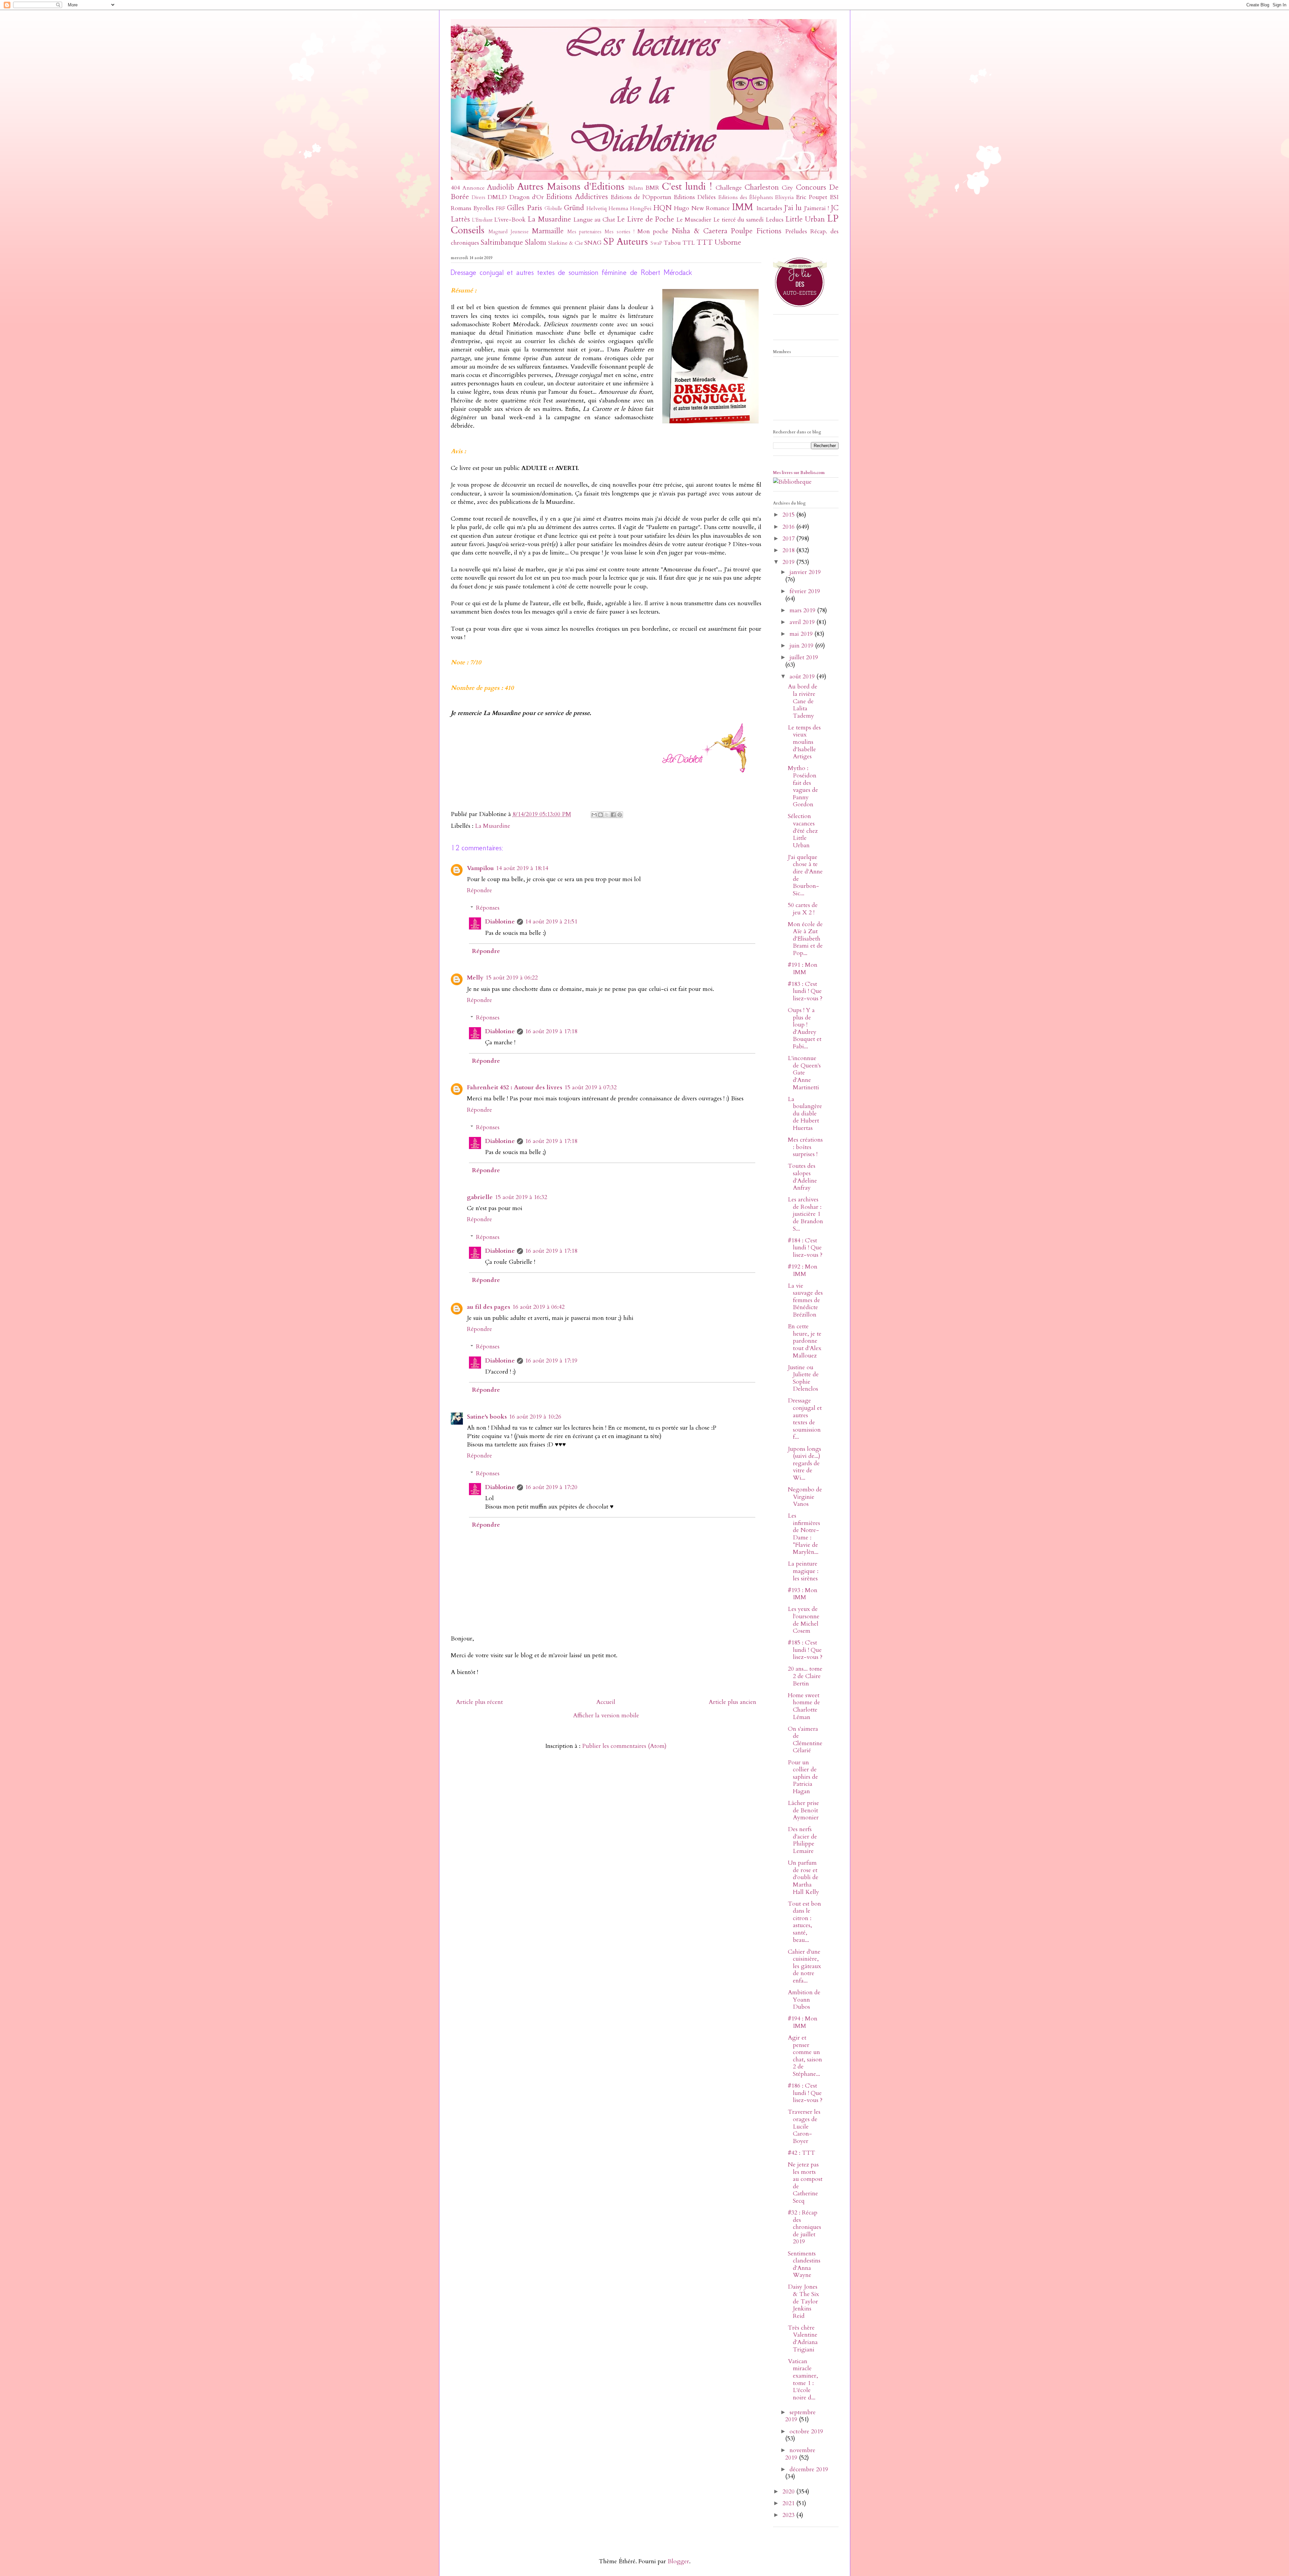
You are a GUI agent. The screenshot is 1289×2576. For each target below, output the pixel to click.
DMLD (497, 197)
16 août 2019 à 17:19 (551, 1361)
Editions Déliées (695, 197)
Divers (479, 198)
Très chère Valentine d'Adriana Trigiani (803, 2339)
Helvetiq (596, 208)
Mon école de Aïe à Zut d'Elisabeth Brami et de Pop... (805, 939)
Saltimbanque (502, 243)
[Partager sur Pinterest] (620, 815)
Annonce (474, 188)
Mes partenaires (585, 232)
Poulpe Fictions (756, 231)
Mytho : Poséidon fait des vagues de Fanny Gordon (803, 786)
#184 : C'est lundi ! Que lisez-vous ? (805, 1248)
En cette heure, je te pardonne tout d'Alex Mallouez (805, 1341)
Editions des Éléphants (746, 197)
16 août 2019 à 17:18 (551, 1031)
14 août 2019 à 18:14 (522, 868)
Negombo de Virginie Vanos (805, 1497)
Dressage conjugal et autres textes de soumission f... (805, 1419)
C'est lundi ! (687, 186)
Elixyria (784, 197)
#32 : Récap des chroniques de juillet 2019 (804, 2227)
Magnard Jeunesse (509, 232)
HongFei (641, 208)
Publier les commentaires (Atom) (624, 1746)
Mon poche (653, 231)
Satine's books (487, 1417)
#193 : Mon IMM (803, 1594)
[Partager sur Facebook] (613, 815)
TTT (705, 243)
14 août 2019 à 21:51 (551, 922)
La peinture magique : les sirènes (803, 1571)
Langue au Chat (594, 220)
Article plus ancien (732, 1702)
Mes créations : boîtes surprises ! (805, 1147)
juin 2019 (802, 646)
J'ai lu (793, 208)
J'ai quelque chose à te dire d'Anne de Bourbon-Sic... (805, 875)
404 (455, 188)
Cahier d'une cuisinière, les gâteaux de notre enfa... (804, 1966)
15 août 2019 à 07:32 (590, 1087)
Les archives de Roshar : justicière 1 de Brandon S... (805, 1214)
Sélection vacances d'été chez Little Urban (803, 831)
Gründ (574, 208)
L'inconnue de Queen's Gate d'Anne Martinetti (804, 1073)
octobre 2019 (806, 2431)
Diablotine (500, 922)
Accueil (606, 1702)
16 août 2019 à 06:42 (538, 1307)
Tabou (672, 243)
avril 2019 (803, 622)
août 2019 (803, 677)
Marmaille (548, 231)
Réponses (488, 908)
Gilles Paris (524, 208)
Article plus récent (479, 1702)
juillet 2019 (804, 657)
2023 (789, 2515)
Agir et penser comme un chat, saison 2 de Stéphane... (805, 2056)
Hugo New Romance (702, 208)
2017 (789, 539)
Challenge (729, 188)
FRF (500, 208)
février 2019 (805, 591)
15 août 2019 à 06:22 (512, 978)
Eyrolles (484, 208)
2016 (789, 527)
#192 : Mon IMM (803, 1270)
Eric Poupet (811, 197)
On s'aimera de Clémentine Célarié (805, 1740)
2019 (789, 562)
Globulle (553, 209)
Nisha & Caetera (700, 231)
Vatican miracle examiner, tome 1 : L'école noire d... (803, 2379)
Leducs (775, 220)
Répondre (480, 890)
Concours (811, 187)
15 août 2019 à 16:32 (521, 1197)
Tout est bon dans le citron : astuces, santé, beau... (804, 1922)
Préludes (796, 231)
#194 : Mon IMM (803, 2022)
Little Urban (805, 219)
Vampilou (480, 868)
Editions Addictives (577, 197)
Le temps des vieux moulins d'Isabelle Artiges (804, 742)
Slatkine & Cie (566, 243)
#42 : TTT (801, 2153)
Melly (475, 978)
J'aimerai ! (816, 208)
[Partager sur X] (607, 815)
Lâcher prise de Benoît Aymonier (803, 1810)
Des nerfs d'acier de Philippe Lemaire (802, 1840)
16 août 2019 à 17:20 (551, 1487)
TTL (689, 243)
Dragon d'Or (527, 197)
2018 (789, 550)
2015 (789, 515)
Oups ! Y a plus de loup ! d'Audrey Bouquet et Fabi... (805, 1028)
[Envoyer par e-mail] (594, 815)
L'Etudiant (482, 220)
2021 (789, 2503)
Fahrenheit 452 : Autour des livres (515, 1087)
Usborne (728, 243)
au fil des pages (489, 1307)
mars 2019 (803, 610)
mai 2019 (802, 634)
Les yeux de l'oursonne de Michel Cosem (804, 1620)
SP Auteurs (626, 242)
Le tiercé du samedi (738, 220)
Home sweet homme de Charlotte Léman (804, 1706)
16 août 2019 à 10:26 (535, 1417)
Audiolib (501, 187)
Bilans (636, 188)
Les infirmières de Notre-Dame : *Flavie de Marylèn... (804, 1534)
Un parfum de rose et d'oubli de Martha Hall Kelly (803, 1877)
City (787, 188)
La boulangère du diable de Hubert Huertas (805, 1114)
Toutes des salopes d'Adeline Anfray (802, 1177)
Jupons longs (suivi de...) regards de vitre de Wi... (804, 1463)
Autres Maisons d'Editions (571, 186)
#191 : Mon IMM (803, 969)
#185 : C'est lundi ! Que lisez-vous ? (805, 1650)
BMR (652, 188)
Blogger (678, 2561)
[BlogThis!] (601, 815)
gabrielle (480, 1197)
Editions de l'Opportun (641, 197)
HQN (662, 208)
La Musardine (549, 219)
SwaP (656, 243)
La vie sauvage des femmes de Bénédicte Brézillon (805, 1300)
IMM (743, 207)
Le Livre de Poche (646, 219)
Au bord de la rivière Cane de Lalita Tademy (803, 701)
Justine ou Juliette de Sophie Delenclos (803, 1378)
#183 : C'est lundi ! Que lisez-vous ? (805, 991)
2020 (789, 2492)
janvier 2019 (805, 572)
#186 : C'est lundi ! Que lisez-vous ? (805, 2093)
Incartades (769, 208)
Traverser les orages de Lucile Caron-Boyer (804, 2126)
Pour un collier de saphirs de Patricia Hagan (803, 1777)
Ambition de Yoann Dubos (804, 2000)
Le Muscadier (694, 220)
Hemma (618, 208)
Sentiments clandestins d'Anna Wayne (804, 2264)
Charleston (762, 187)
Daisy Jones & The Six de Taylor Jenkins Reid (803, 2301)
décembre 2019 (809, 2469)
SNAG (593, 243)
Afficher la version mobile (606, 1715)
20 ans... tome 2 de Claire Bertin (805, 1676)
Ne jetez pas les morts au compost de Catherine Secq (805, 2183)
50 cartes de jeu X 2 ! (803, 909)
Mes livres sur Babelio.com (799, 473)
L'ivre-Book (510, 220)
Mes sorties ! (619, 232)
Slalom (536, 243)
